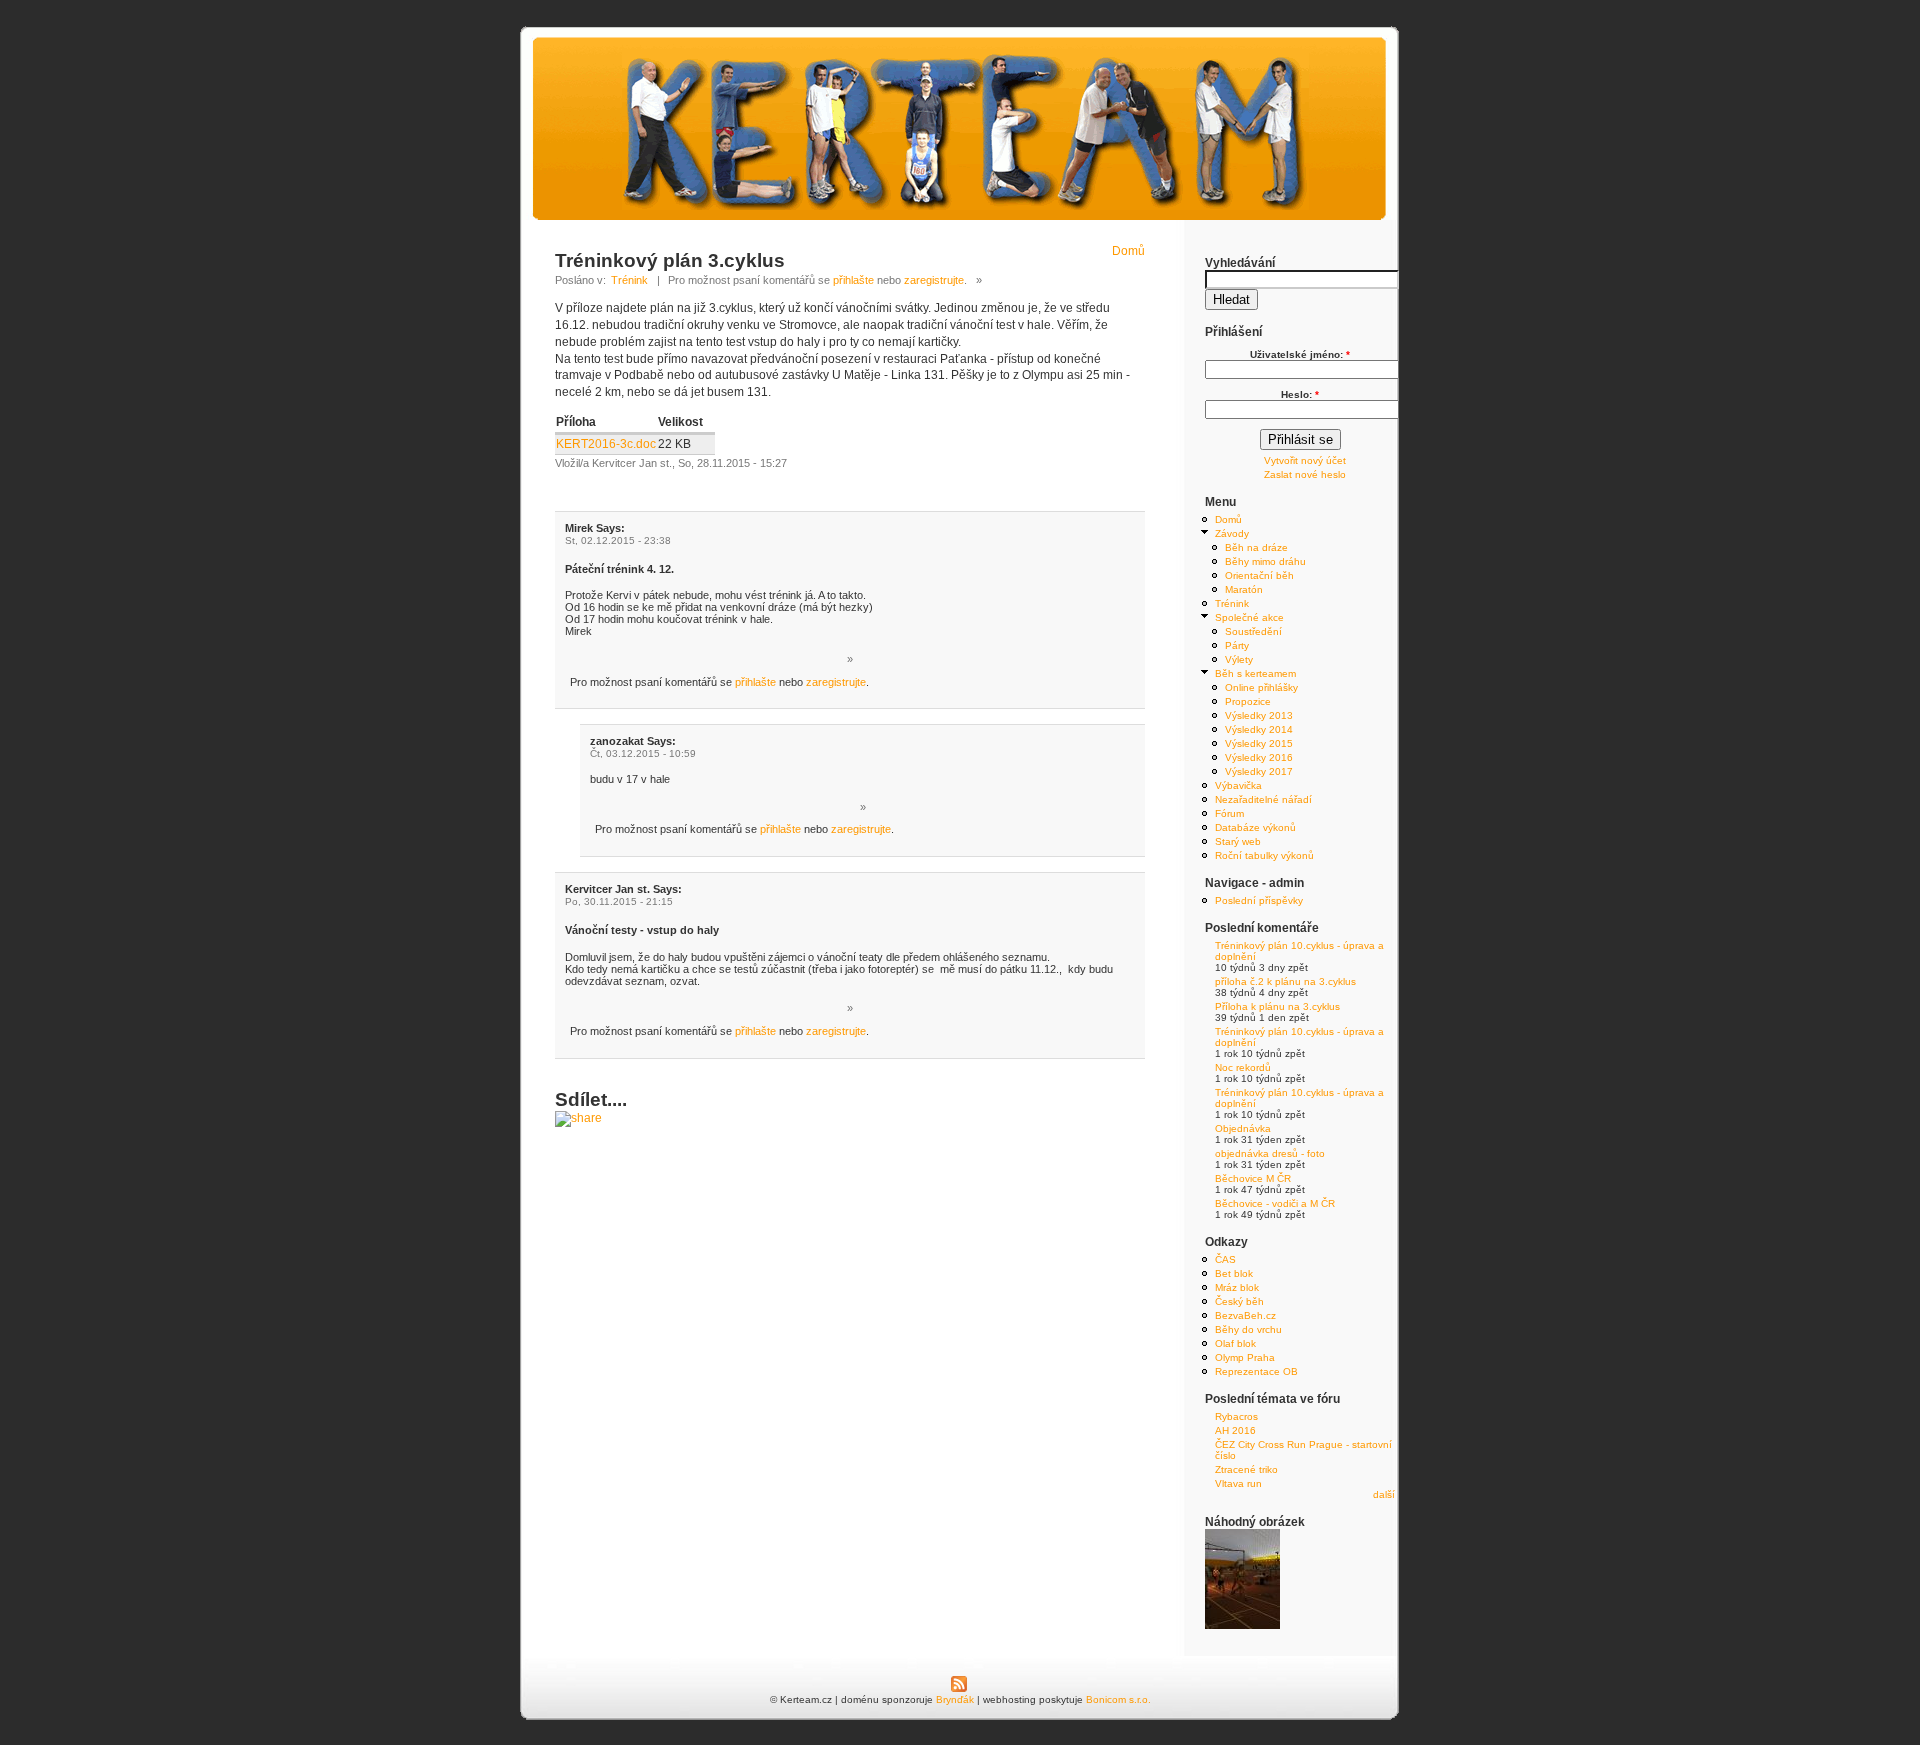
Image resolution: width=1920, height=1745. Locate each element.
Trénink (629, 280)
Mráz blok (1237, 1287)
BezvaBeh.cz (1245, 1315)
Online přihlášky (1261, 687)
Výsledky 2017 (1259, 771)
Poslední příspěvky (1259, 900)
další (1384, 1494)
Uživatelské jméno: (1300, 354)
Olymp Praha (1245, 1357)
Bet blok (1234, 1273)
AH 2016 (1235, 1430)
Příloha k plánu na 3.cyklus (1277, 1006)
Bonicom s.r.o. (1118, 1699)
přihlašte (853, 280)
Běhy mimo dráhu (1265, 561)
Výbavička (1238, 785)
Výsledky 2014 (1259, 729)
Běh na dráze (1256, 547)
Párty (1237, 645)
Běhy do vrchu (1248, 1329)
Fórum (1229, 813)
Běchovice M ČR (1253, 1178)
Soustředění (1253, 631)
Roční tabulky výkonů (1264, 855)
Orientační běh (1259, 575)
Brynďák (955, 1699)
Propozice (1248, 701)
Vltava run (1238, 1483)
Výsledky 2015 (1259, 743)
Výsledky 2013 (1259, 715)
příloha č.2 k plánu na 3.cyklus (1285, 981)
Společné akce (1249, 617)
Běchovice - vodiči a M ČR (1275, 1203)
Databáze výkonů (1255, 827)
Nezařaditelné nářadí (1263, 799)
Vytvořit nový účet (1305, 460)
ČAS (1225, 1259)
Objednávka (1243, 1128)
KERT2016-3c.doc (606, 444)
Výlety (1239, 659)
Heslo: (1300, 394)
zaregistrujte (934, 280)
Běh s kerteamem (1255, 673)
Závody (1232, 533)
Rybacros (1236, 1416)
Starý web (1238, 841)
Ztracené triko (1246, 1469)
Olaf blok (1235, 1343)
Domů (1128, 251)
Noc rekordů (1243, 1067)
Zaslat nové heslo (1305, 474)
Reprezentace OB (1256, 1371)
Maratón (1244, 589)
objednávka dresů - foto (1270, 1153)
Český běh (1239, 1301)
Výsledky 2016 (1259, 757)
